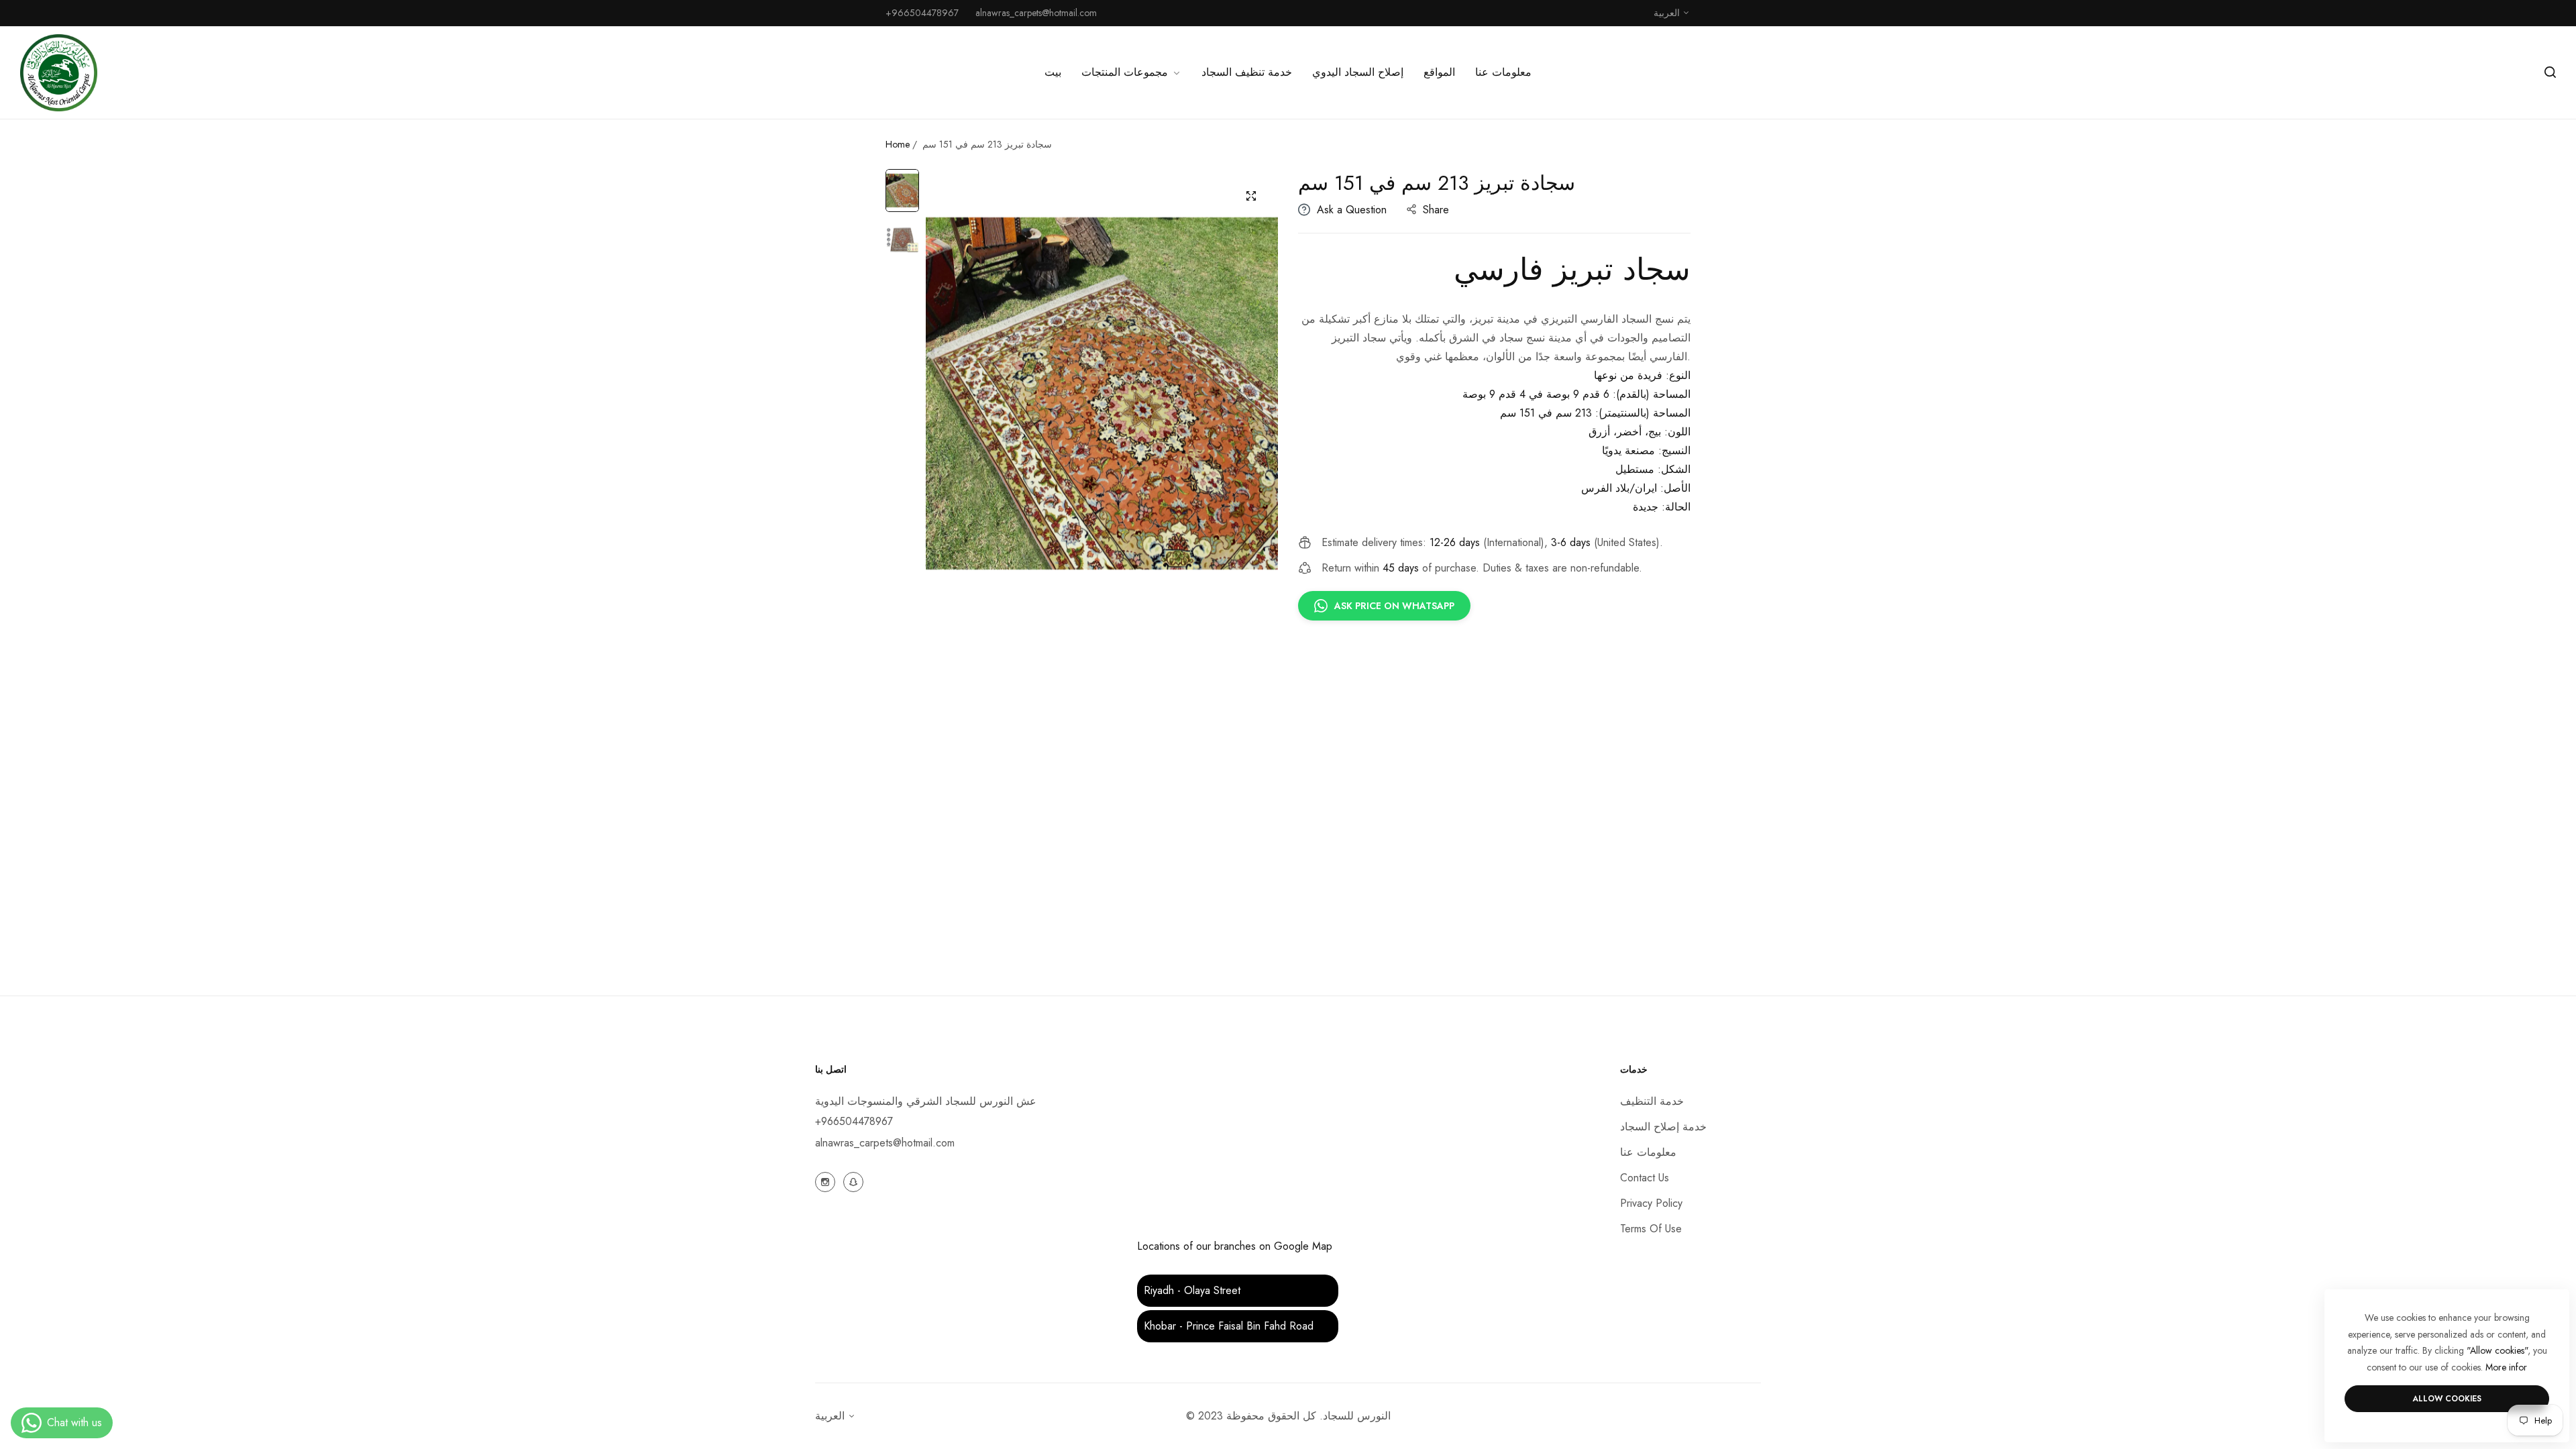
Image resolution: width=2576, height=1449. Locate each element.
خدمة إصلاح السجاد (1663, 1127)
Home (898, 144)
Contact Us (1645, 1178)
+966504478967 (854, 1121)
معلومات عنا (1648, 1152)
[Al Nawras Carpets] (59, 73)
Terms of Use (1651, 1229)
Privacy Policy (1651, 1203)
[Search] (2550, 72)
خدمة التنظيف (1652, 1101)
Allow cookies (2447, 1399)
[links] (827, 1181)
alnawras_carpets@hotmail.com (885, 1143)
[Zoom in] (1251, 196)
